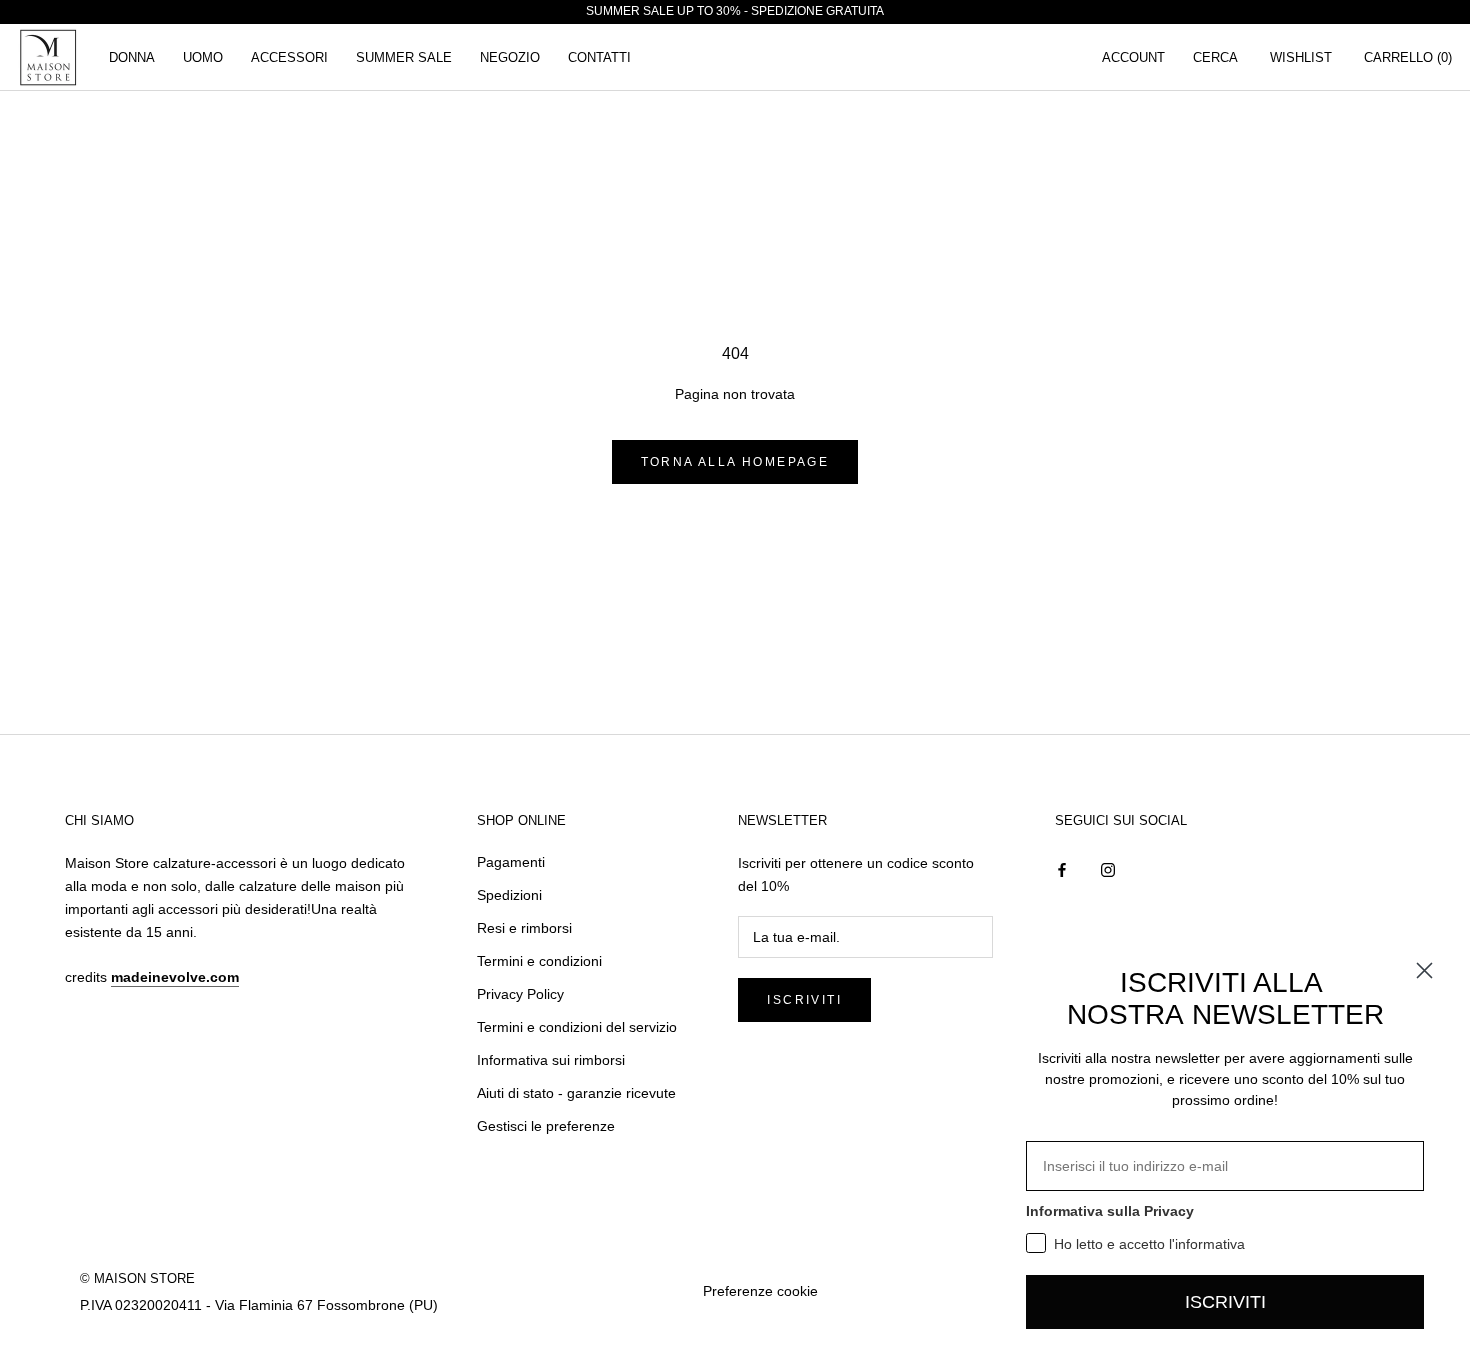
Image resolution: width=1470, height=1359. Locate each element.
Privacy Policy (520, 994)
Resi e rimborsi (524, 928)
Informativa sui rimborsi (551, 1060)
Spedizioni (509, 895)
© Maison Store (137, 1278)
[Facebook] (1062, 869)
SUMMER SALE (404, 57)
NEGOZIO (510, 57)
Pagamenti (511, 862)
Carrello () (1408, 57)
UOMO (203, 57)
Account (1133, 57)
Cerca (1215, 57)
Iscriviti (804, 1000)
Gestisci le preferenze (546, 1126)
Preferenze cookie (760, 1291)
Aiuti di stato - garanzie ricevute (576, 1093)
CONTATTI (599, 57)
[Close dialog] (1424, 970)
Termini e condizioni (539, 961)
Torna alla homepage (735, 462)
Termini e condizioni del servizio (577, 1027)
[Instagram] (1108, 869)
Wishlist (1301, 57)
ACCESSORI (289, 57)
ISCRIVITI (1225, 1302)
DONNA (132, 57)
